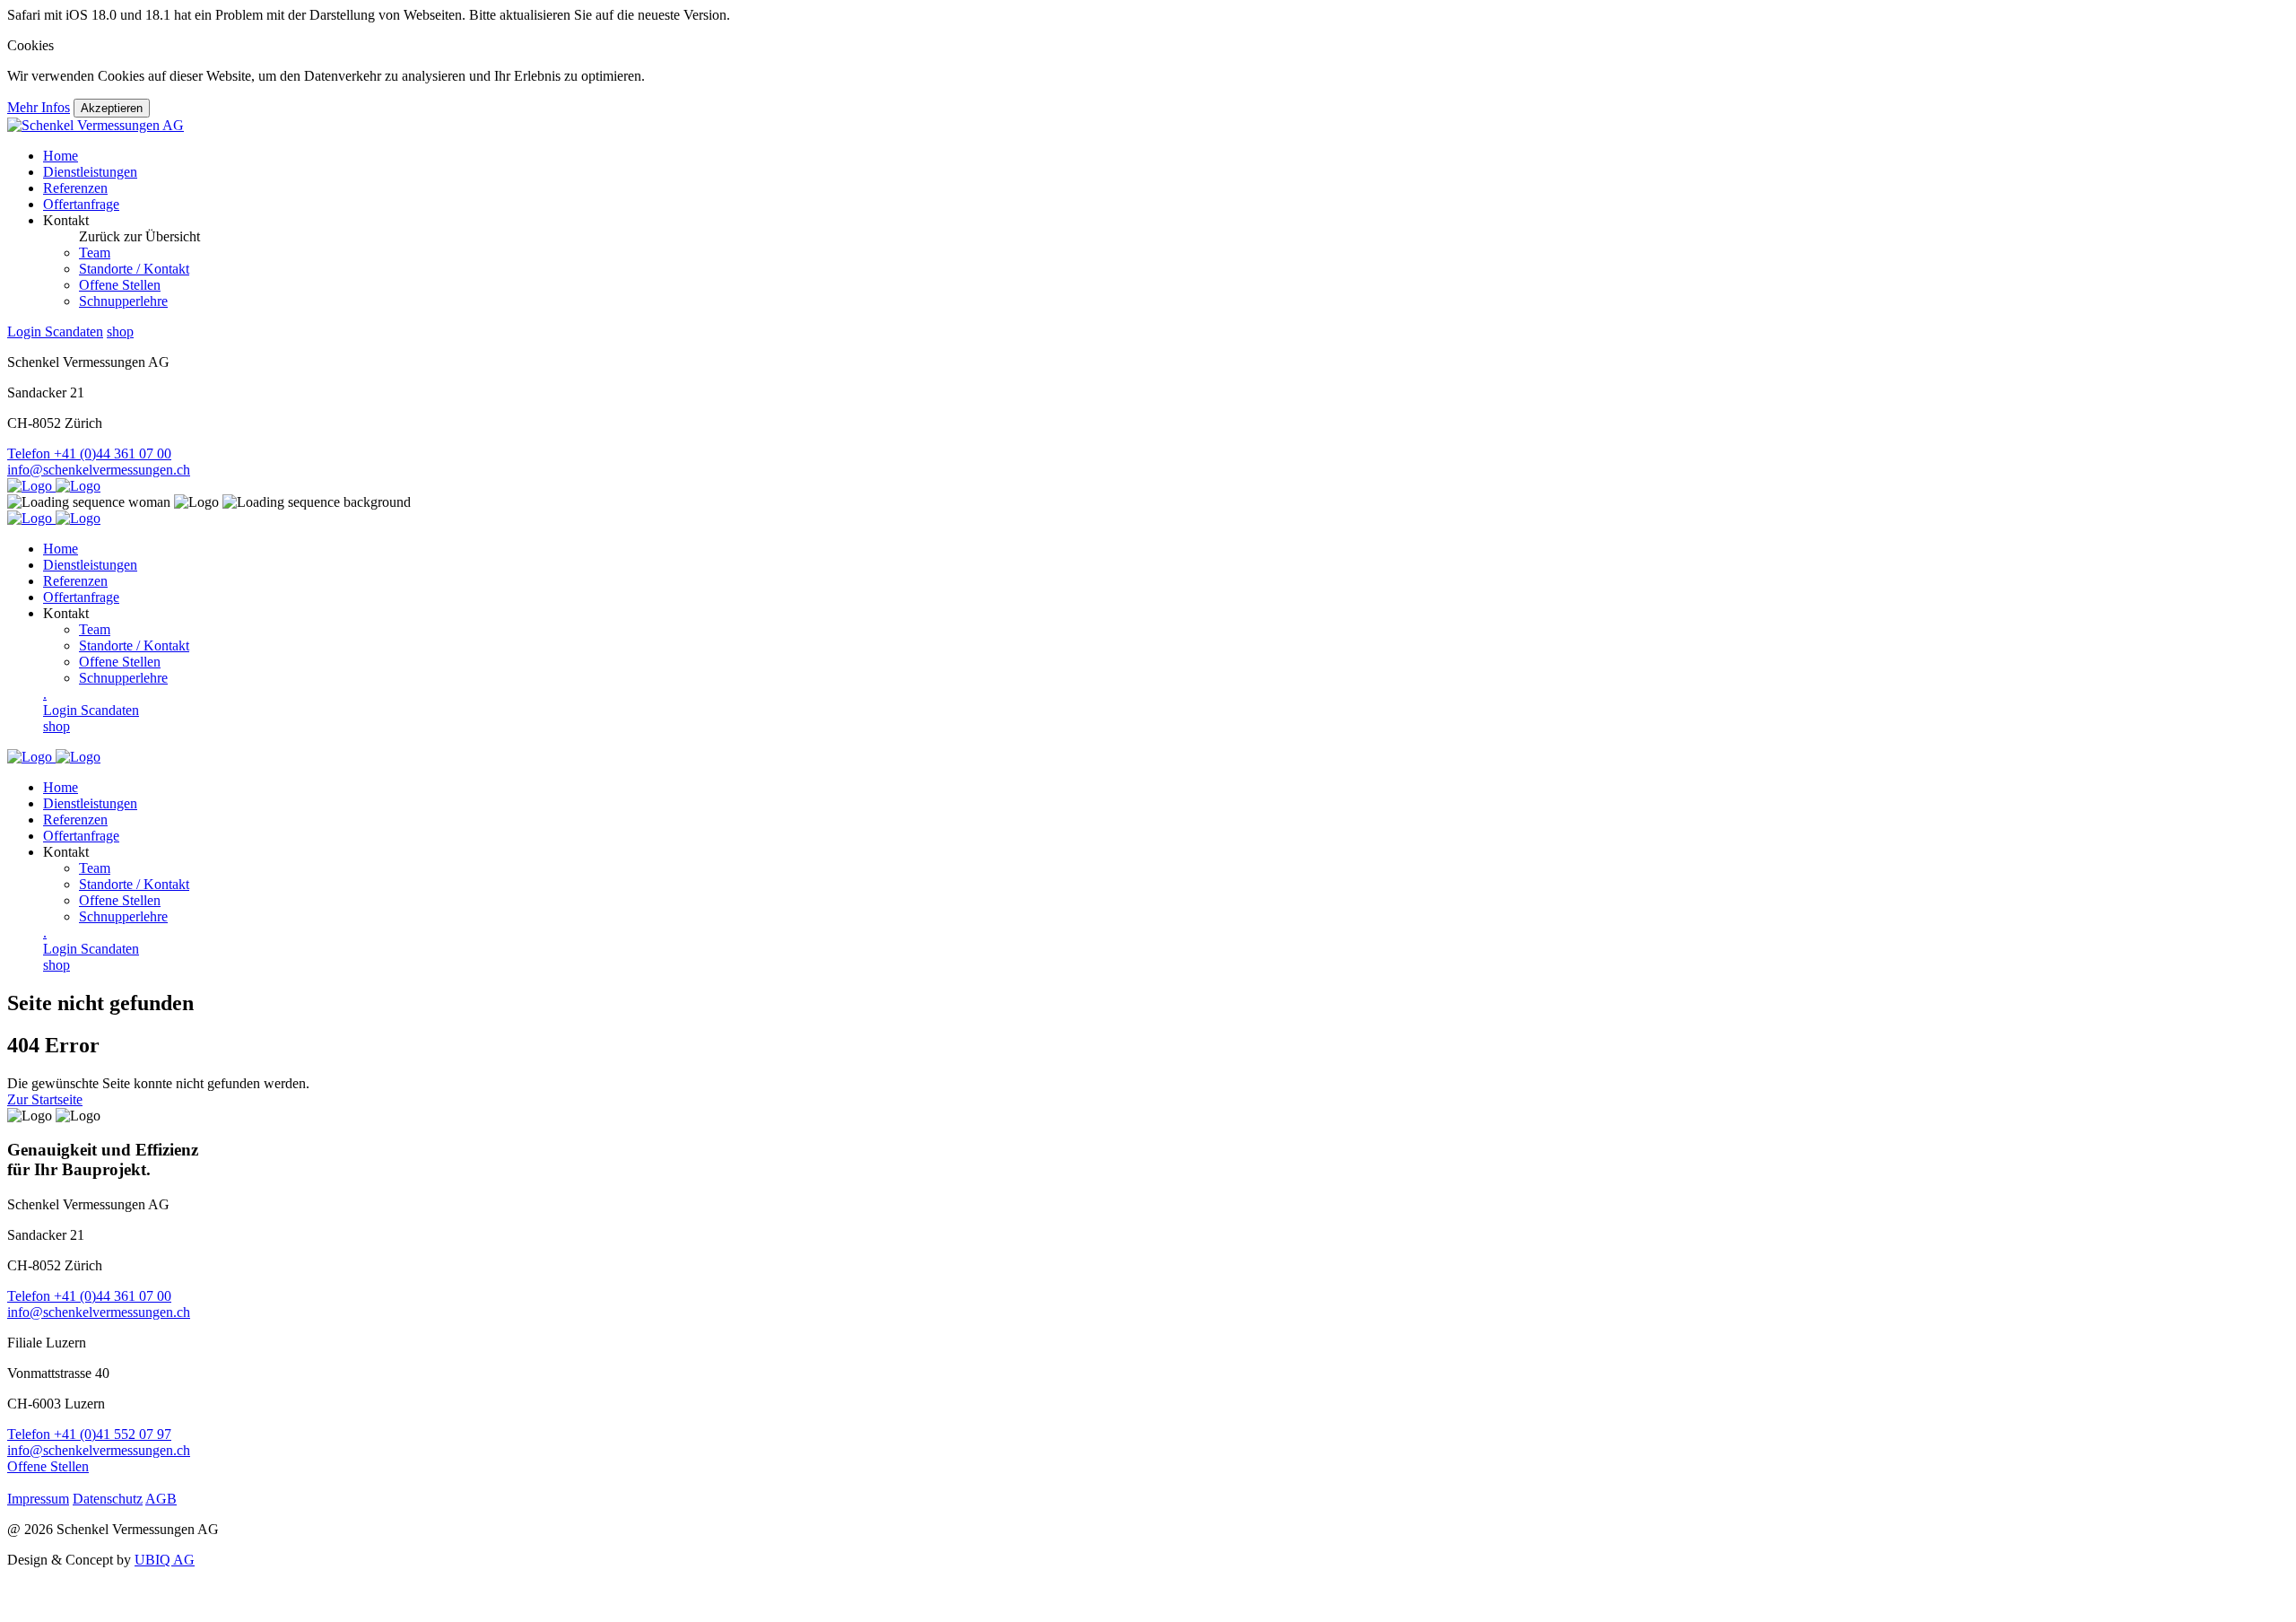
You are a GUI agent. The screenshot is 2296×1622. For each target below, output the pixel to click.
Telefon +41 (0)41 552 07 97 (89, 1434)
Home (61, 156)
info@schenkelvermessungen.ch (99, 470)
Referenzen (75, 188)
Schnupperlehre (123, 301)
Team (95, 253)
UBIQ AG (165, 1560)
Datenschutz (108, 1499)
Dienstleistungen (90, 172)
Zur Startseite (45, 1099)
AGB (161, 1499)
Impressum (38, 1499)
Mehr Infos (39, 107)
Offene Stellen (120, 285)
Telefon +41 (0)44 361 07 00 (89, 453)
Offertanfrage (81, 204)
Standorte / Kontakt (134, 269)
